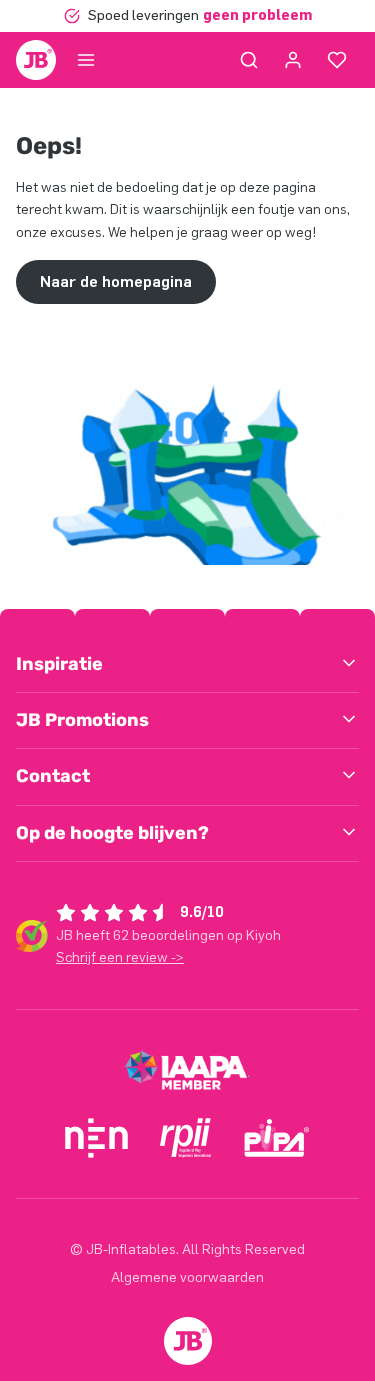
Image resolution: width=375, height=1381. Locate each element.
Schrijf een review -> (120, 957)
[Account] (293, 60)
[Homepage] (36, 60)
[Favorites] (337, 60)
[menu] (86, 60)
